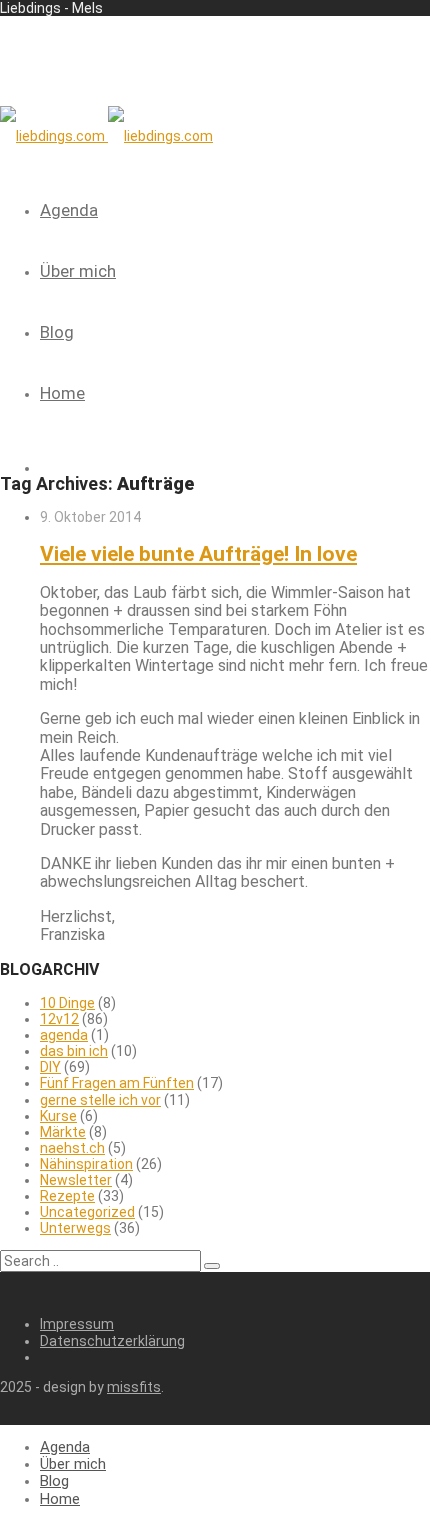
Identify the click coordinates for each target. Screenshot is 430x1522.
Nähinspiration (86, 1164)
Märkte (63, 1132)
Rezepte (67, 1196)
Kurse (58, 1116)
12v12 (59, 1019)
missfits (134, 1387)
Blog (57, 332)
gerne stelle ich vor (100, 1100)
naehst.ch (72, 1148)
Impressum (77, 1324)
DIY (50, 1067)
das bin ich (74, 1051)
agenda (64, 1035)
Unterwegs (75, 1228)
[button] (212, 1266)
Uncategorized (87, 1212)
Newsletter (76, 1180)
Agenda (69, 210)
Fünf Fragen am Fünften (117, 1083)
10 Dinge (67, 1003)
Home (62, 393)
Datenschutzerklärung (112, 1341)
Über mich (78, 271)
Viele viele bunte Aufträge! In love (198, 554)
